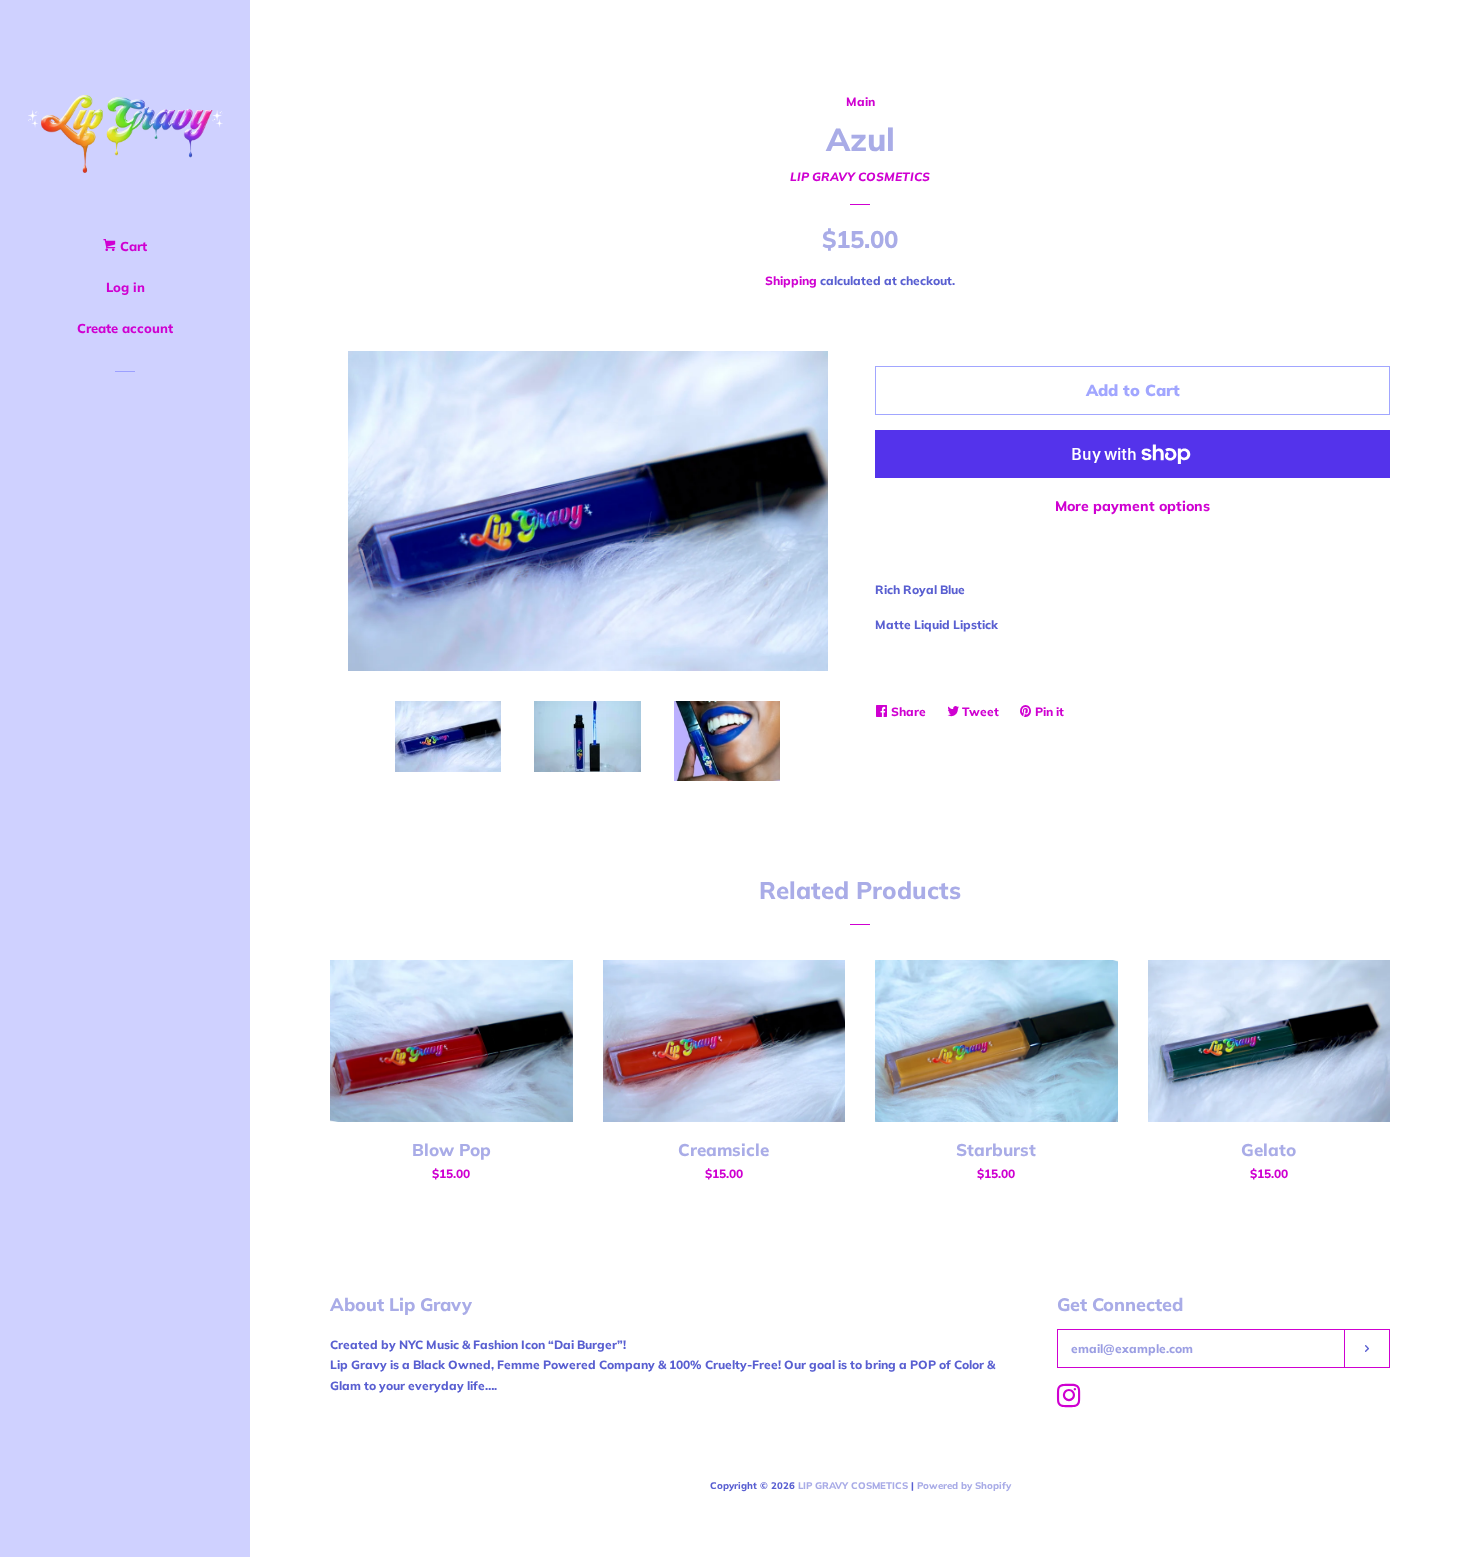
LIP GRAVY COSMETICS (860, 176)
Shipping (791, 280)
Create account (125, 328)
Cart (131, 246)
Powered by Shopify (964, 1485)
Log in (125, 287)
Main (860, 101)
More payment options (1132, 506)
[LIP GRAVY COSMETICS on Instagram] (1069, 1400)
